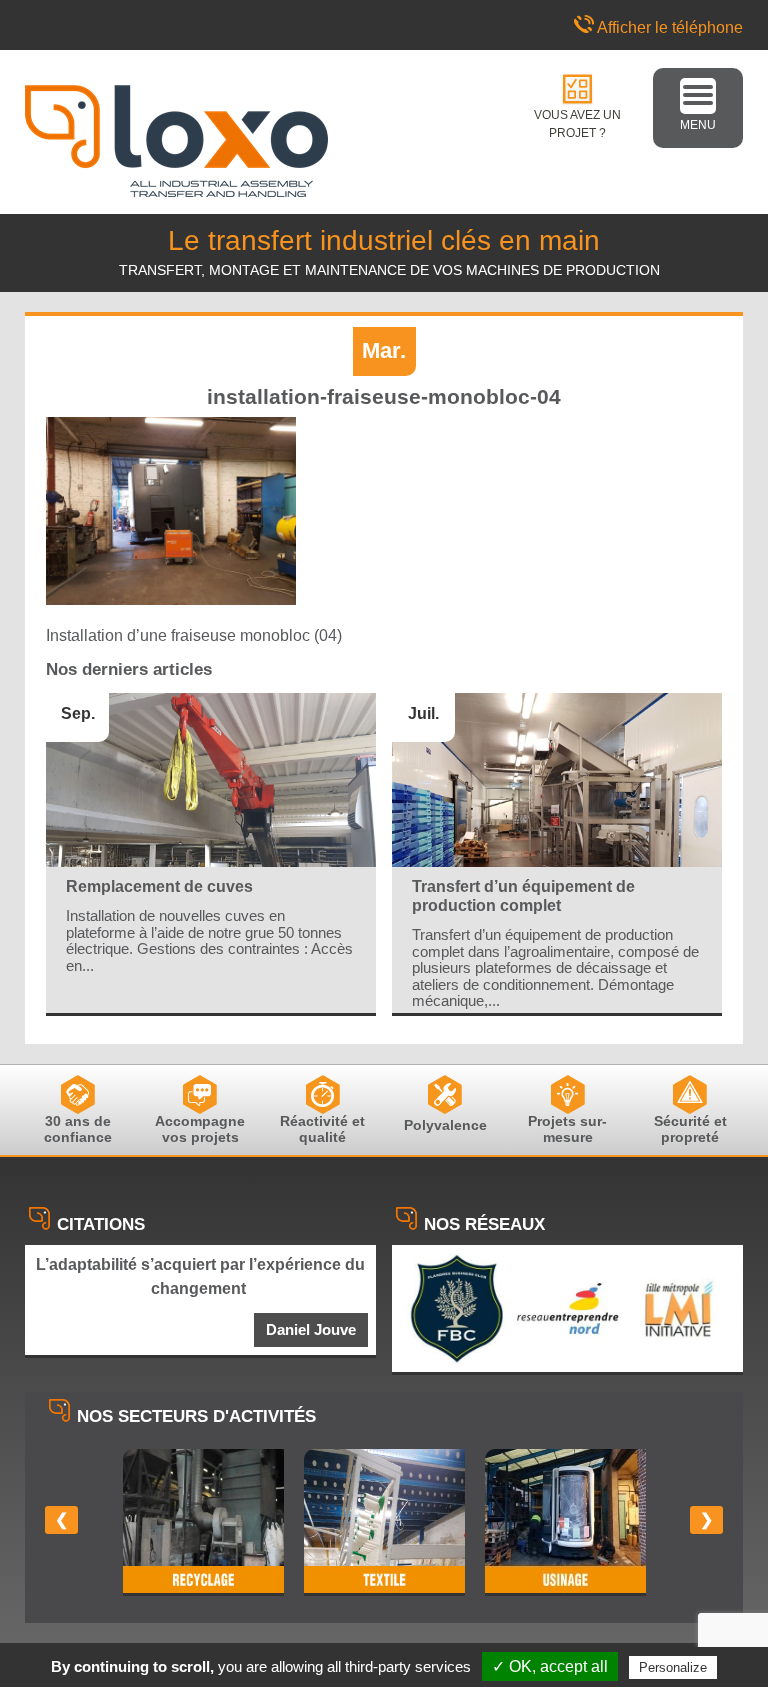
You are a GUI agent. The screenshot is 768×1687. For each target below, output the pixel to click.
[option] (203, 1522)
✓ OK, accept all (550, 1666)
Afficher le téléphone (670, 27)
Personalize (673, 1667)
